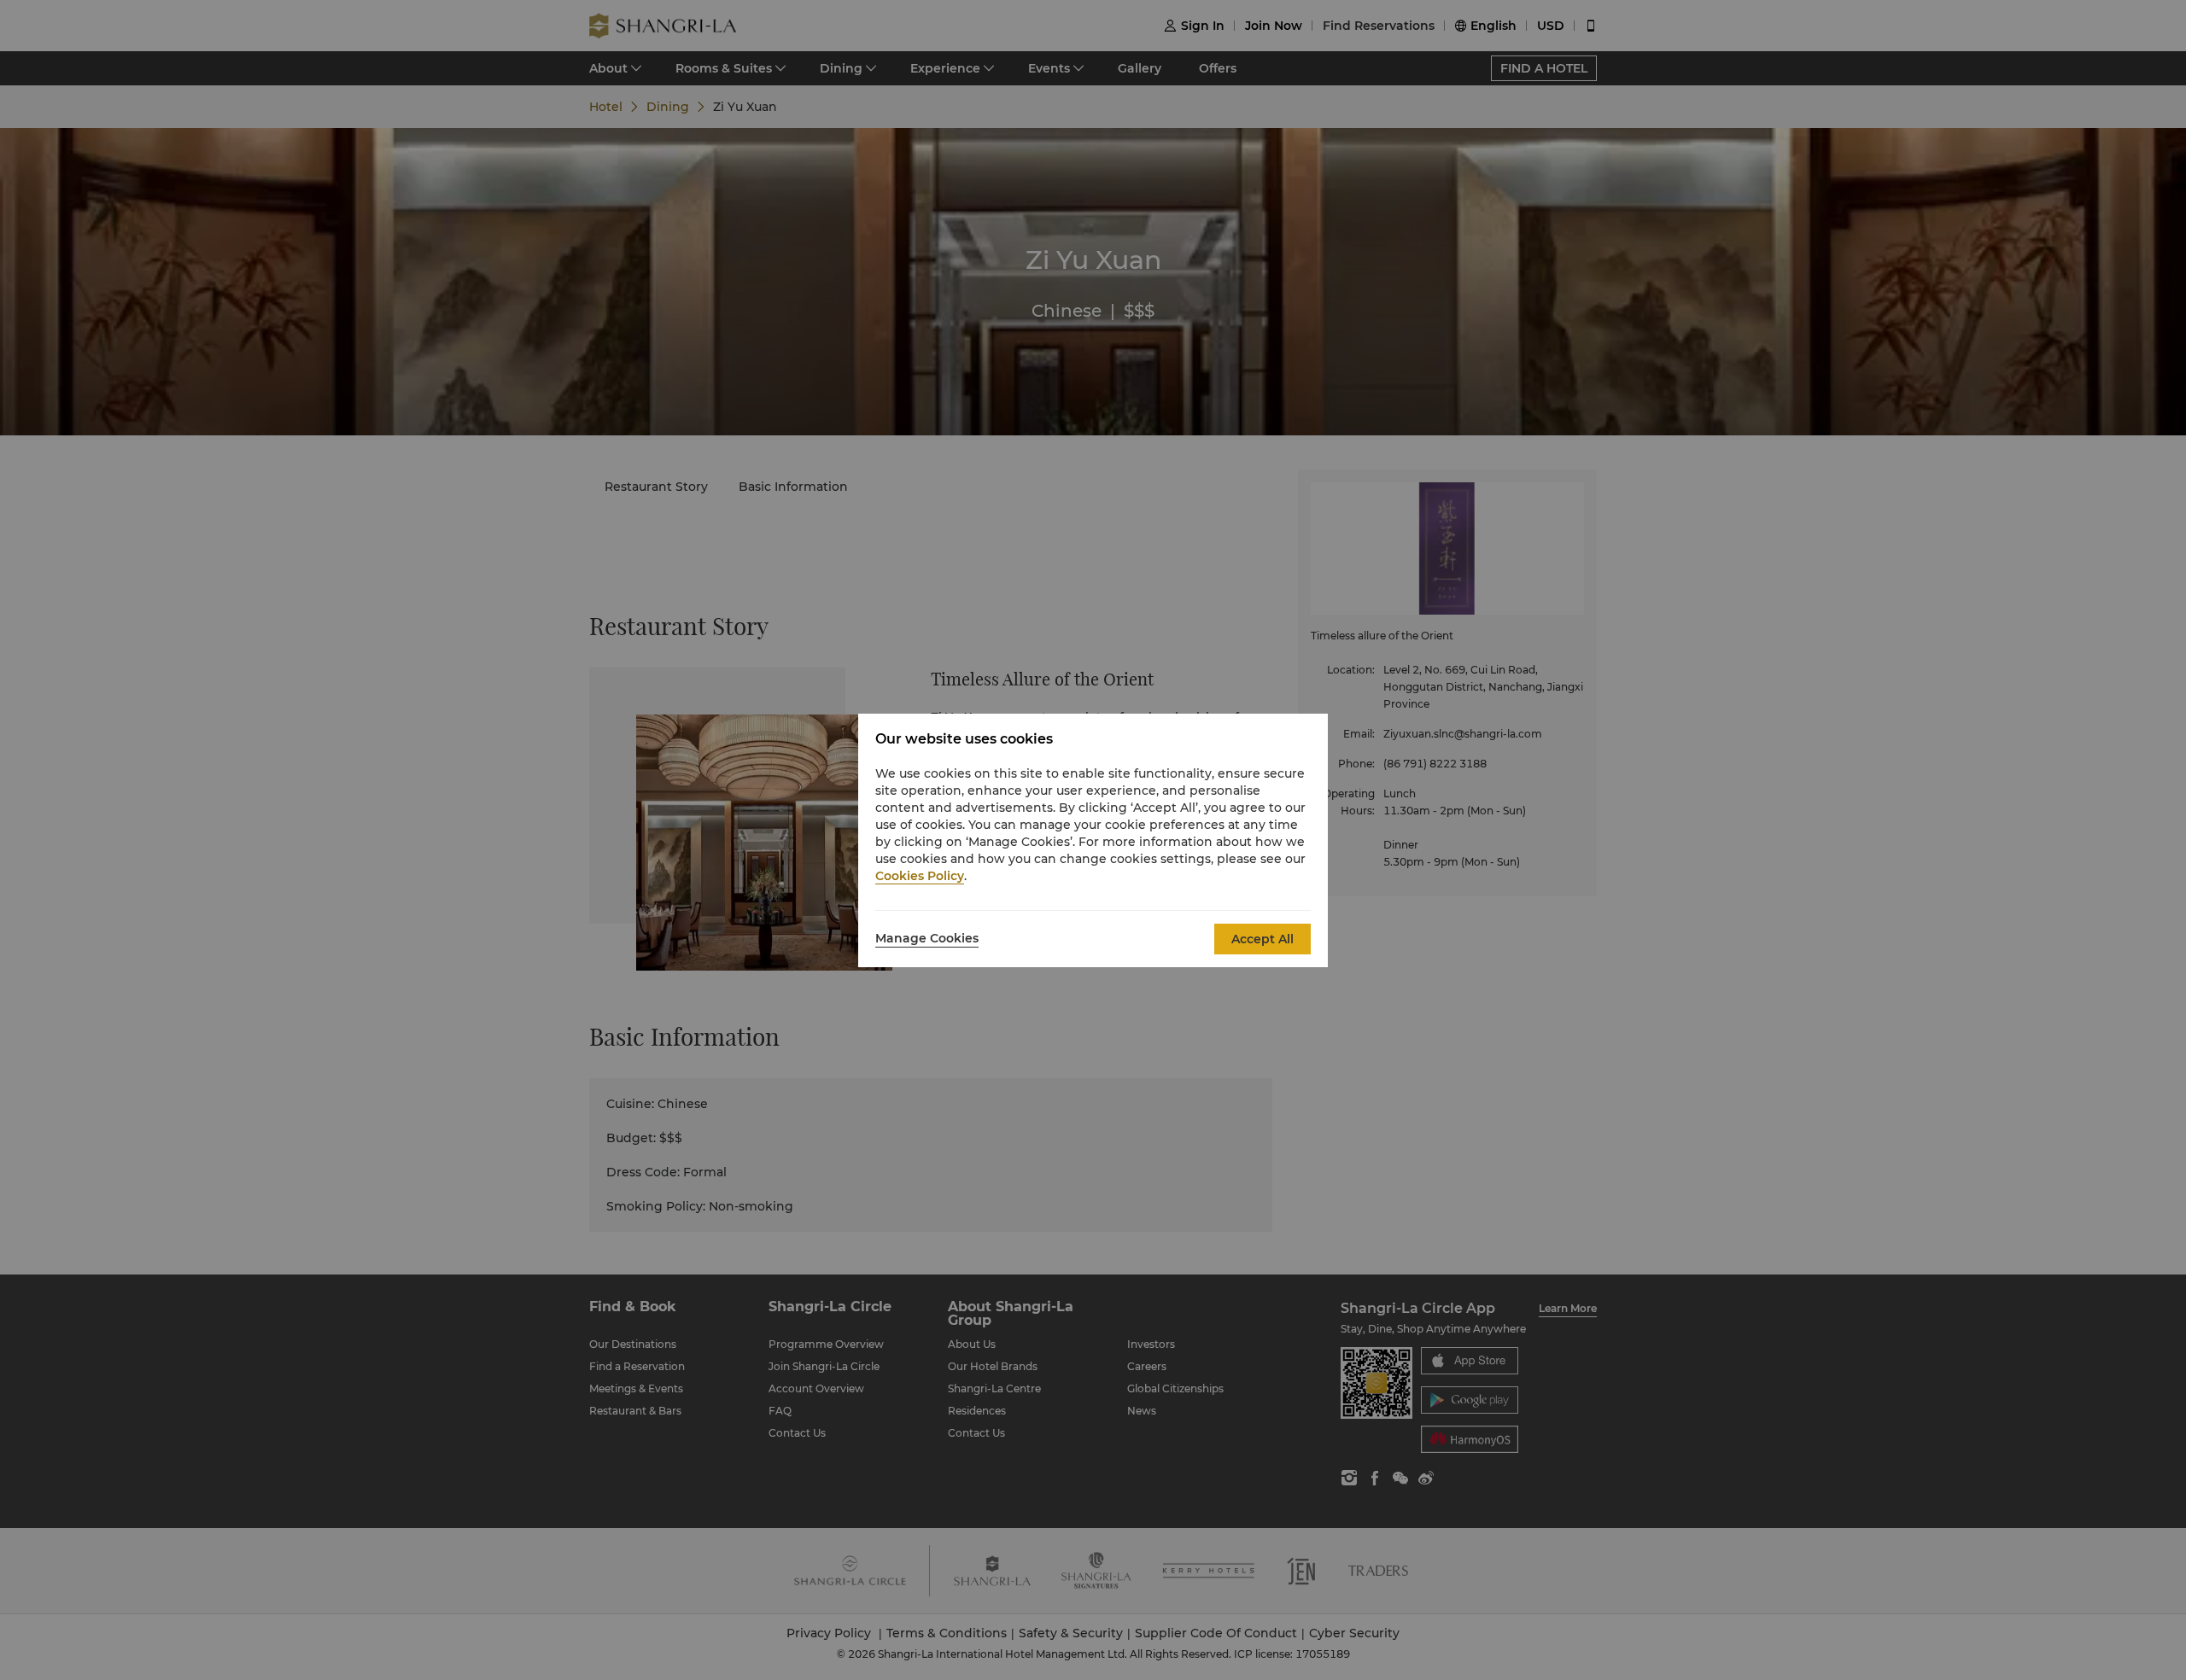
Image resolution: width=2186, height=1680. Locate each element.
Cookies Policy (920, 876)
